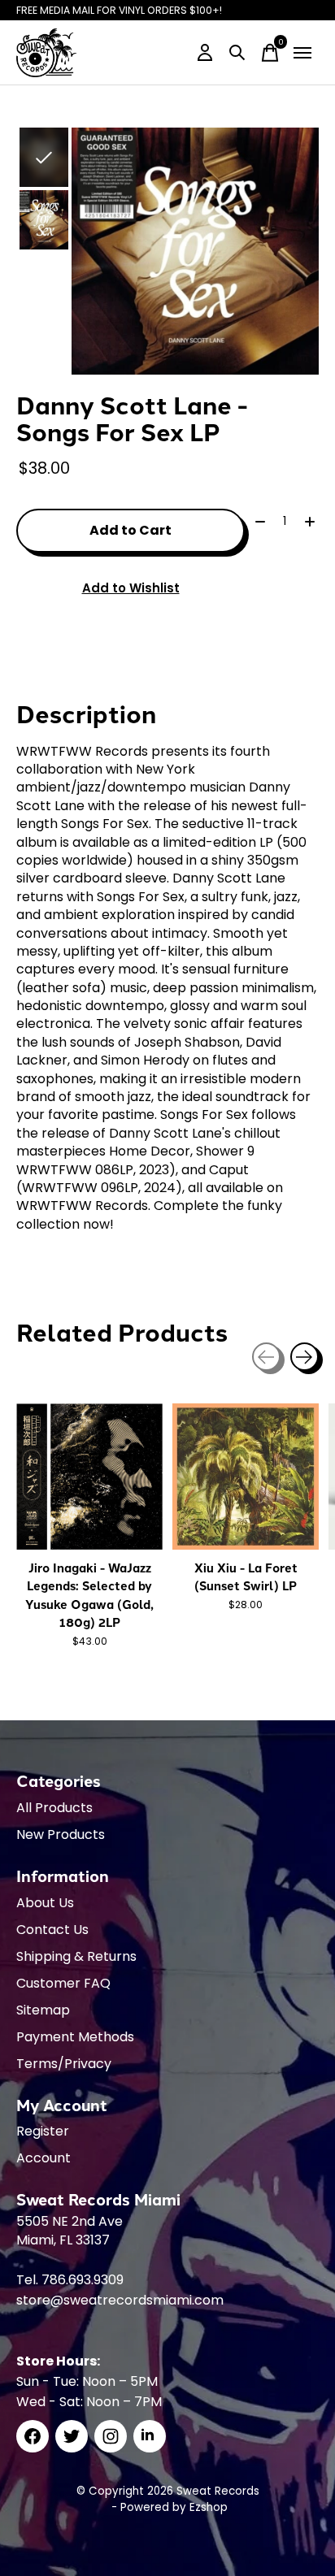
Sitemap (43, 2010)
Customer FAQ (63, 1983)
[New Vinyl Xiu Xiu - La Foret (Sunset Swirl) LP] (246, 1477)
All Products (54, 1808)
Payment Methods (75, 2037)
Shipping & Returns (76, 1956)
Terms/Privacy (64, 2064)
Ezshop (209, 2507)
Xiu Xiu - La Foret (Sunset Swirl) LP (246, 1576)
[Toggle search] (237, 53)
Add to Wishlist (131, 588)
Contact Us (52, 1930)
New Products (61, 1834)
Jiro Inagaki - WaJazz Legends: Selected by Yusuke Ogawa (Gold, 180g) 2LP (89, 1595)
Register (43, 2131)
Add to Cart (131, 530)
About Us (45, 1903)
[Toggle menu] (302, 53)
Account (44, 2158)
